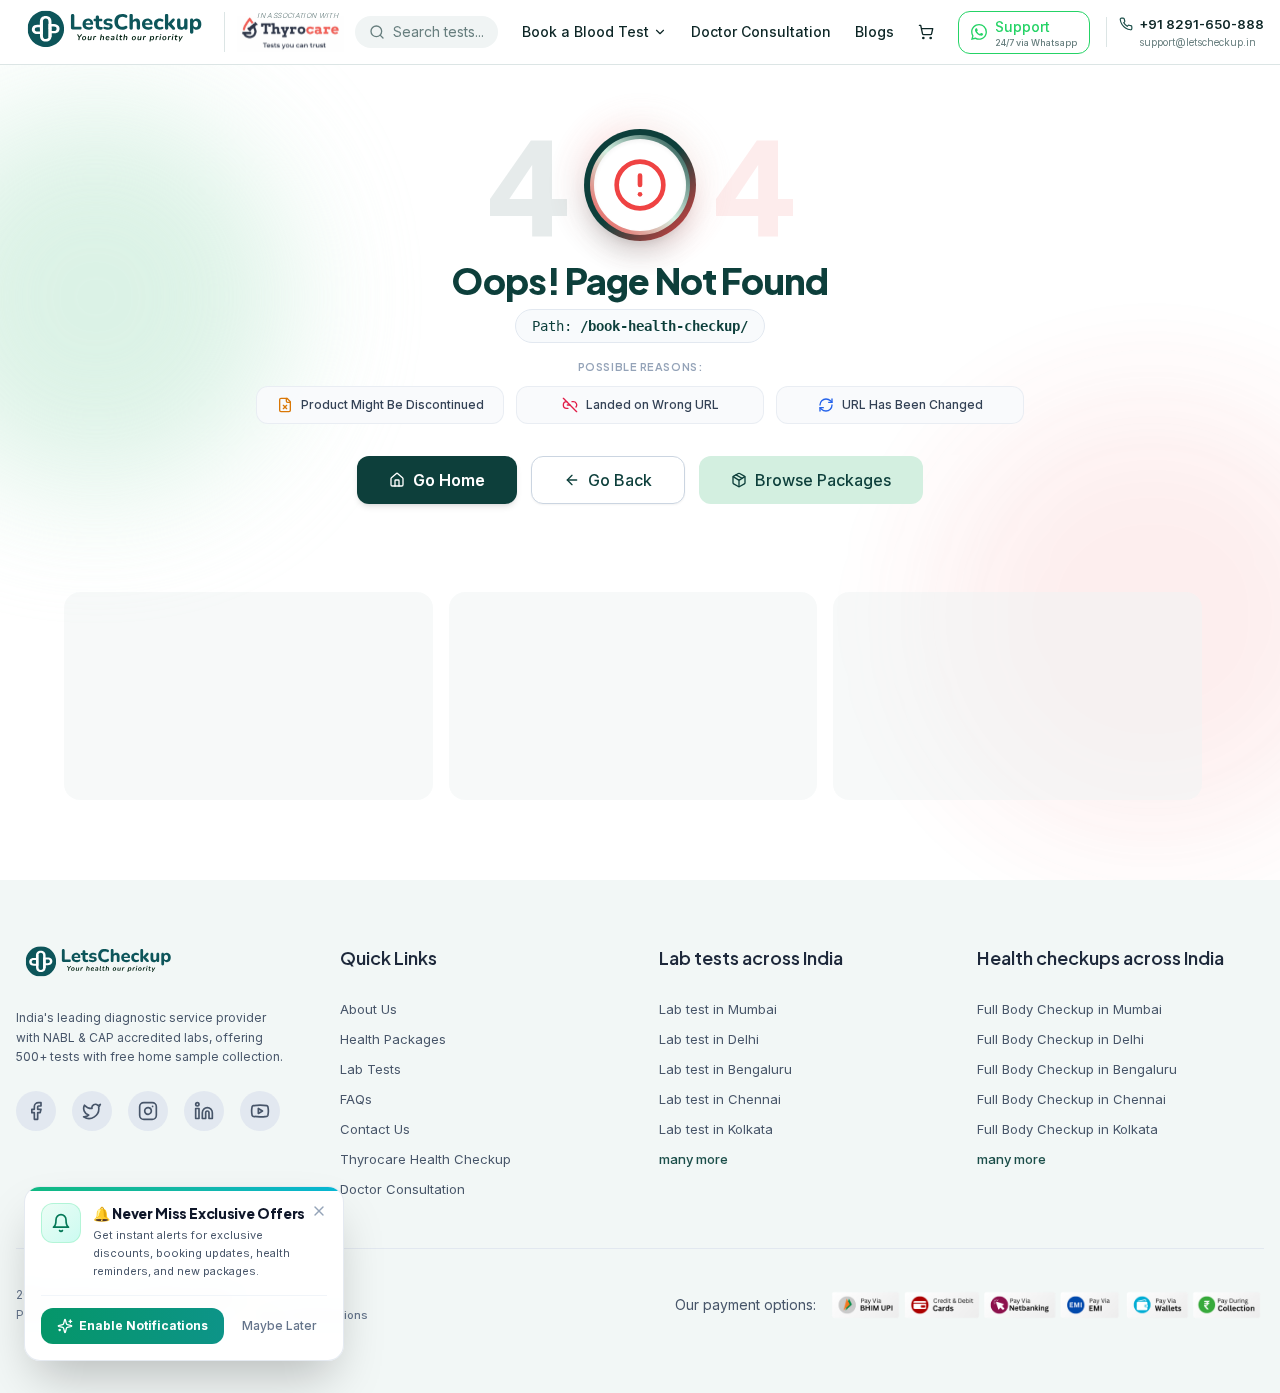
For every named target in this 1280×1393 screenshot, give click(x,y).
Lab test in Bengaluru (725, 1069)
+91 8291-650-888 (1201, 24)
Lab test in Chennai (720, 1099)
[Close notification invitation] (319, 1211)
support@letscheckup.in (1197, 42)
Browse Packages (823, 480)
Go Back (620, 480)
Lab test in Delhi (709, 1039)
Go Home (449, 480)
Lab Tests (370, 1069)
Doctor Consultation (761, 31)
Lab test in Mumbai (718, 1009)
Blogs (874, 31)
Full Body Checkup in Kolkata (1067, 1129)
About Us (368, 1009)
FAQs (356, 1099)
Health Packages (393, 1039)
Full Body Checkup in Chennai (1071, 1099)
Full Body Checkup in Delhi (1060, 1039)
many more (693, 1159)
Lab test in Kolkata (716, 1129)
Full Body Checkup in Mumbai (1069, 1009)
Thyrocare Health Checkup (425, 1159)
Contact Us (375, 1129)
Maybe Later (279, 1325)
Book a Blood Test (585, 31)
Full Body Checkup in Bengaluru (1077, 1069)
